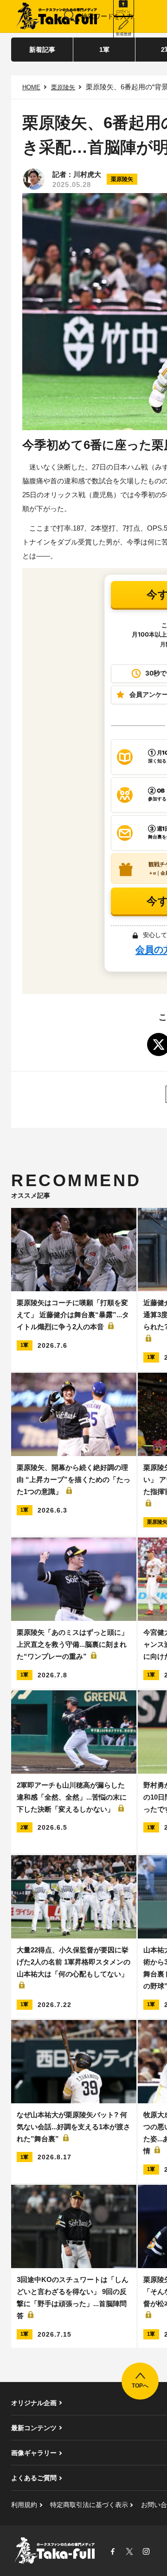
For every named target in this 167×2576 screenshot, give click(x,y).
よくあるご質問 (34, 2478)
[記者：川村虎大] (34, 179)
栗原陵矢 (63, 87)
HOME (31, 87)
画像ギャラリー (34, 2453)
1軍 (104, 50)
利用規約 (24, 2505)
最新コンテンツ (34, 2428)
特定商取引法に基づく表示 (89, 2505)
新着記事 (42, 50)
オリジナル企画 (34, 2403)
